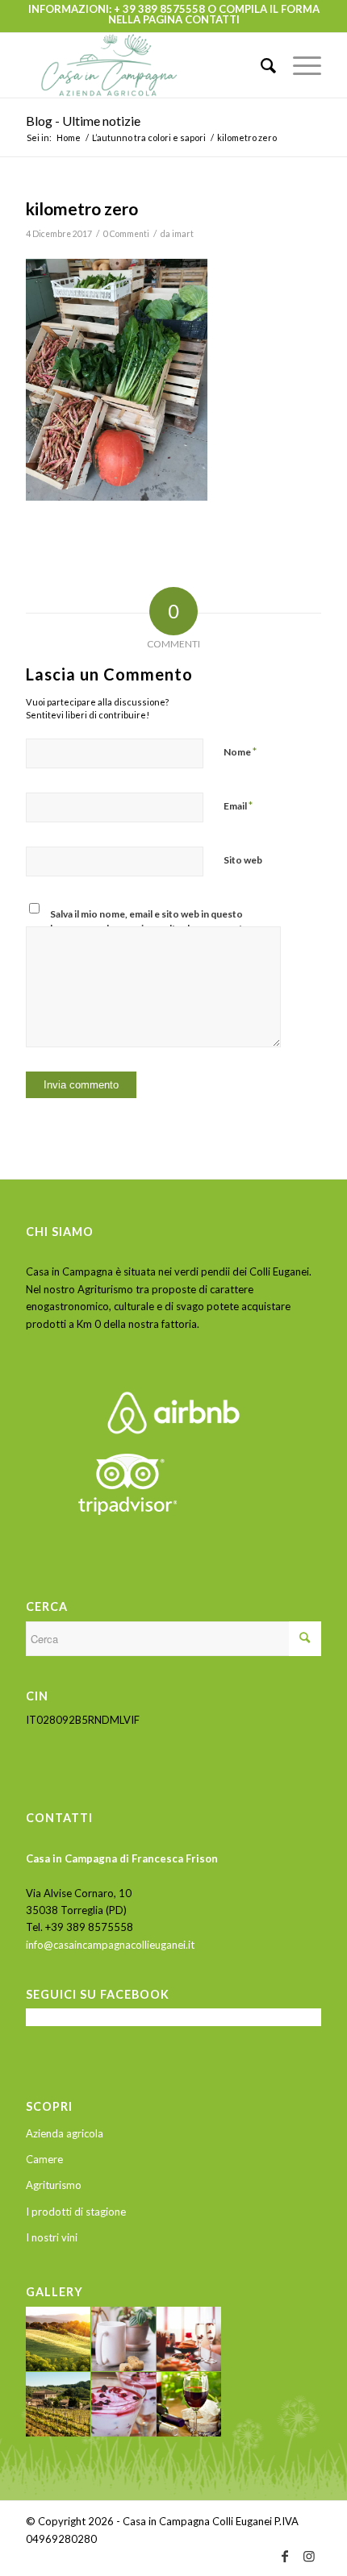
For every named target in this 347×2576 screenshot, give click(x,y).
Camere (44, 2159)
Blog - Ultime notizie (83, 121)
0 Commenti (126, 234)
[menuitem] (261, 65)
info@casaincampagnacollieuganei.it (110, 1945)
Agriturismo (54, 2185)
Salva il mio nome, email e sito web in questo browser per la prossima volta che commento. (151, 921)
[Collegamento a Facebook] (285, 2556)
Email (238, 805)
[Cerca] (261, 65)
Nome (240, 751)
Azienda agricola (65, 2133)
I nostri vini (52, 2237)
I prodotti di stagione (76, 2212)
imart (183, 234)
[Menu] (299, 65)
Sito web (243, 860)
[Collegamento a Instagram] (309, 2556)
